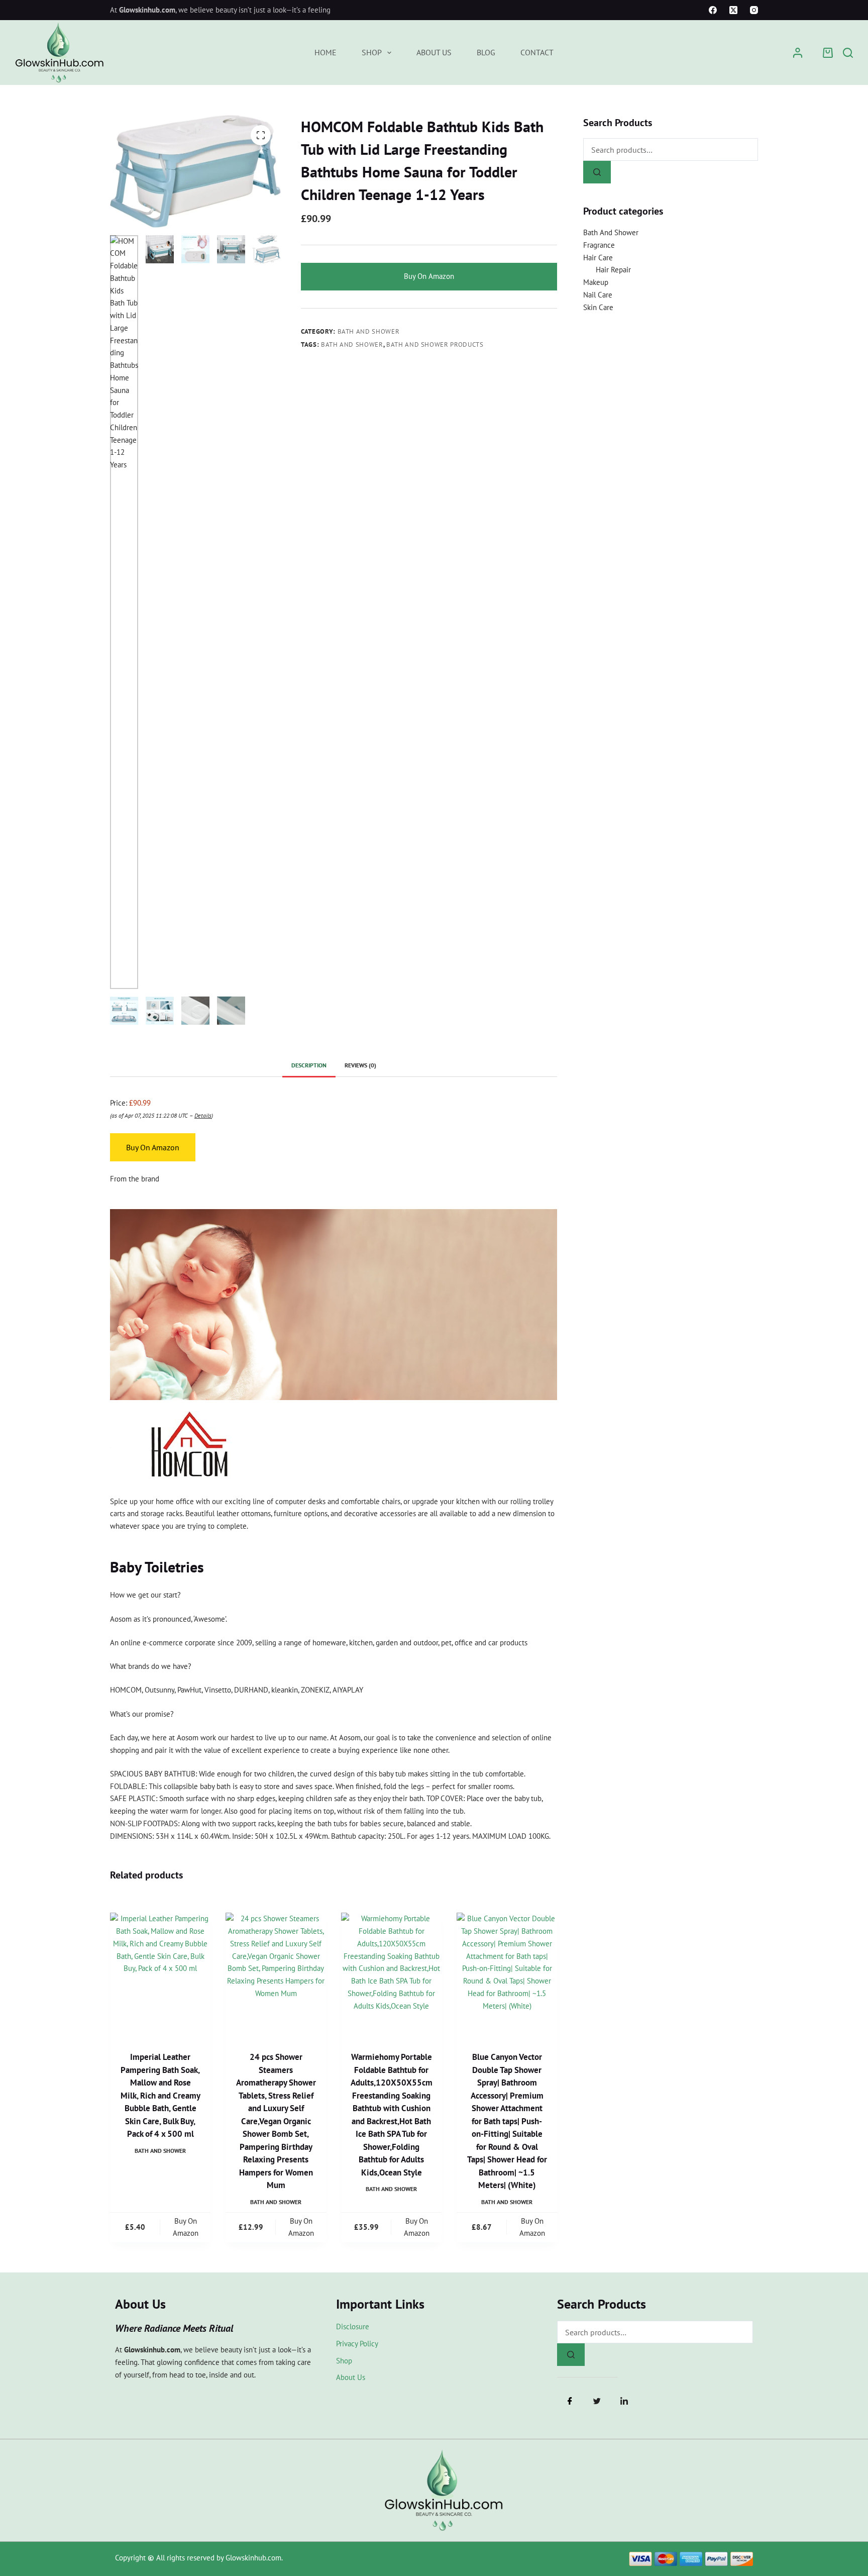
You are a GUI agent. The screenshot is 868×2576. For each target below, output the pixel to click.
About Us (434, 52)
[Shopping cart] (828, 53)
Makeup (596, 282)
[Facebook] (713, 10)
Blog (486, 52)
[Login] (798, 53)
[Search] (848, 53)
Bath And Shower (369, 331)
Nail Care (598, 295)
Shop (372, 52)
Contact (537, 52)
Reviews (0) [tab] (360, 1065)
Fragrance (599, 245)
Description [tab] (309, 1065)
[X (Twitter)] (733, 10)
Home (325, 52)
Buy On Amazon (429, 276)
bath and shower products (435, 344)
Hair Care (598, 258)
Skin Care (598, 307)
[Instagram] (754, 10)
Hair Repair (613, 270)
